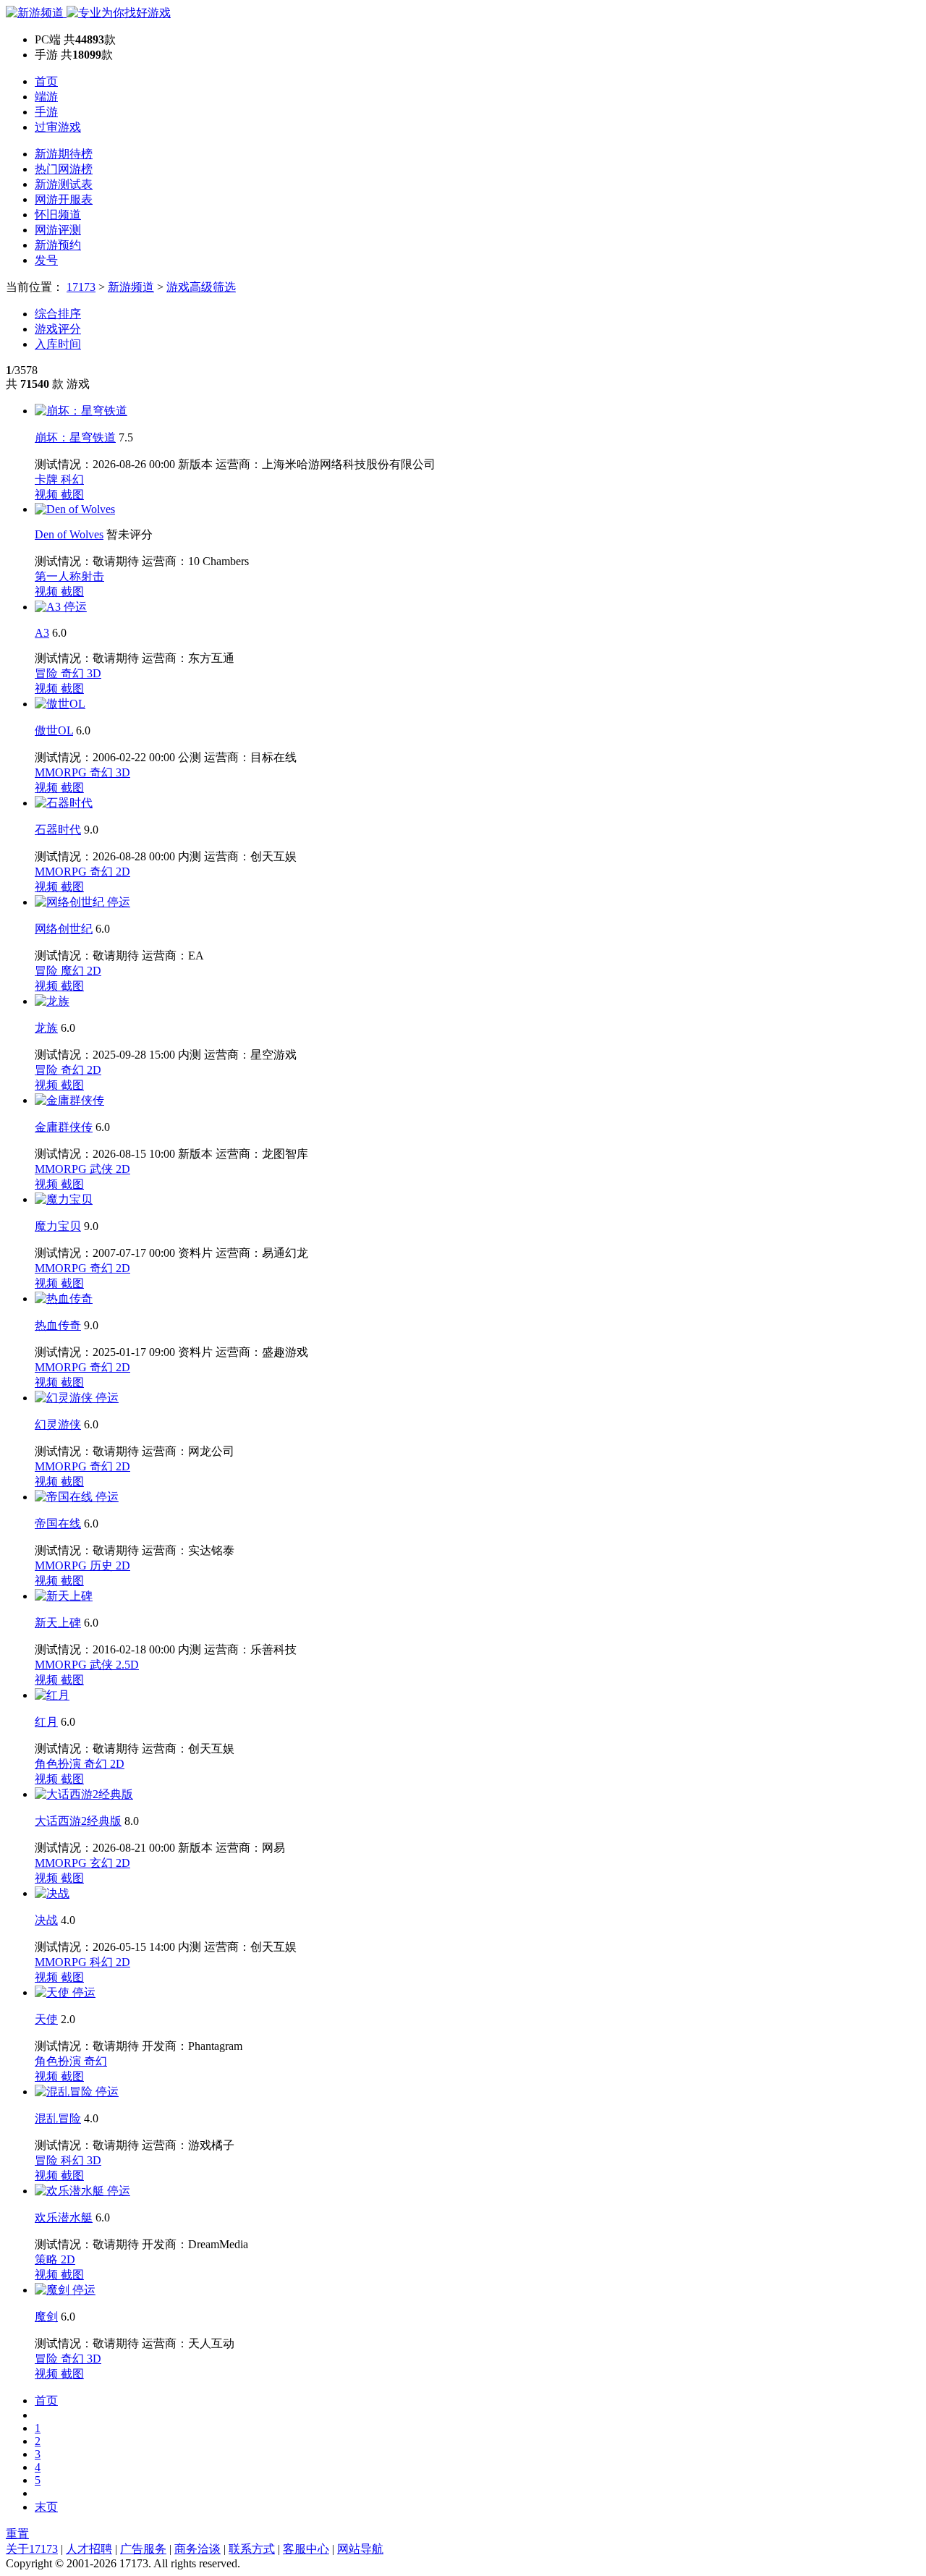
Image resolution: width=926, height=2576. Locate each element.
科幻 (72, 479)
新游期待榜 (64, 154)
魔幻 (74, 971)
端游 (46, 97)
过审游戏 (58, 127)
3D (94, 673)
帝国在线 (58, 1524)
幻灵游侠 (58, 1424)
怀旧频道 (58, 215)
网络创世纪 (64, 929)
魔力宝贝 (58, 1226)
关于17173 (32, 2549)
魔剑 (46, 2317)
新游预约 (58, 245)
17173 (81, 287)
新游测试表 (64, 184)
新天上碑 (58, 1623)
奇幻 (74, 673)
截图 (72, 495)
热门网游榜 (64, 169)
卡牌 (48, 479)
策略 (48, 2259)
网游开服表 (64, 199)
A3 (42, 633)
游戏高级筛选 (201, 287)
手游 (46, 112)
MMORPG (62, 772)
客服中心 (306, 2549)
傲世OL (54, 730)
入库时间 (58, 344)
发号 (46, 260)
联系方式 (252, 2549)
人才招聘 (89, 2549)
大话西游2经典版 (78, 1821)
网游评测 (58, 230)
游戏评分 (58, 329)
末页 (46, 2507)
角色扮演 (59, 1764)
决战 (46, 1920)
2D (123, 872)
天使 (46, 2019)
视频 (48, 495)
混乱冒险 (58, 2118)
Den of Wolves (69, 534)
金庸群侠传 (64, 1127)
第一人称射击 (69, 576)
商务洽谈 (197, 2549)
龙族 (46, 1028)
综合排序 (58, 314)
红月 (46, 1722)
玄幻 (103, 1863)
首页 (46, 81)
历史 (103, 1565)
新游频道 (131, 287)
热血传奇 (58, 1325)
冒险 (48, 673)
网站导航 (360, 2549)
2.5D (127, 1665)
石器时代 (58, 830)
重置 (17, 2534)
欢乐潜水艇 (64, 2217)
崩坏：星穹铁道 (75, 437)
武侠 (103, 1169)
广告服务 (143, 2549)
